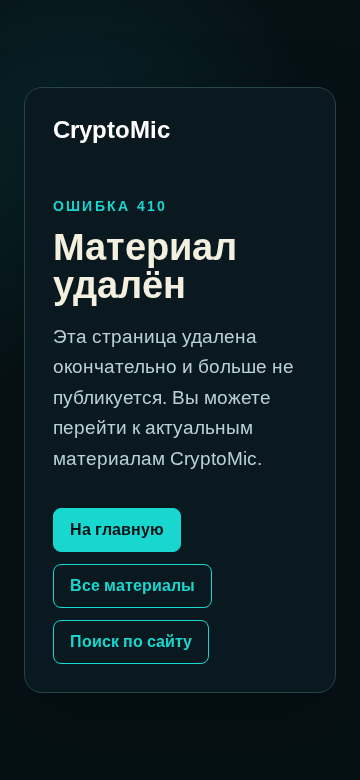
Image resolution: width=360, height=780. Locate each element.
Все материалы (132, 585)
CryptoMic (111, 129)
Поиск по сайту (131, 641)
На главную (117, 529)
